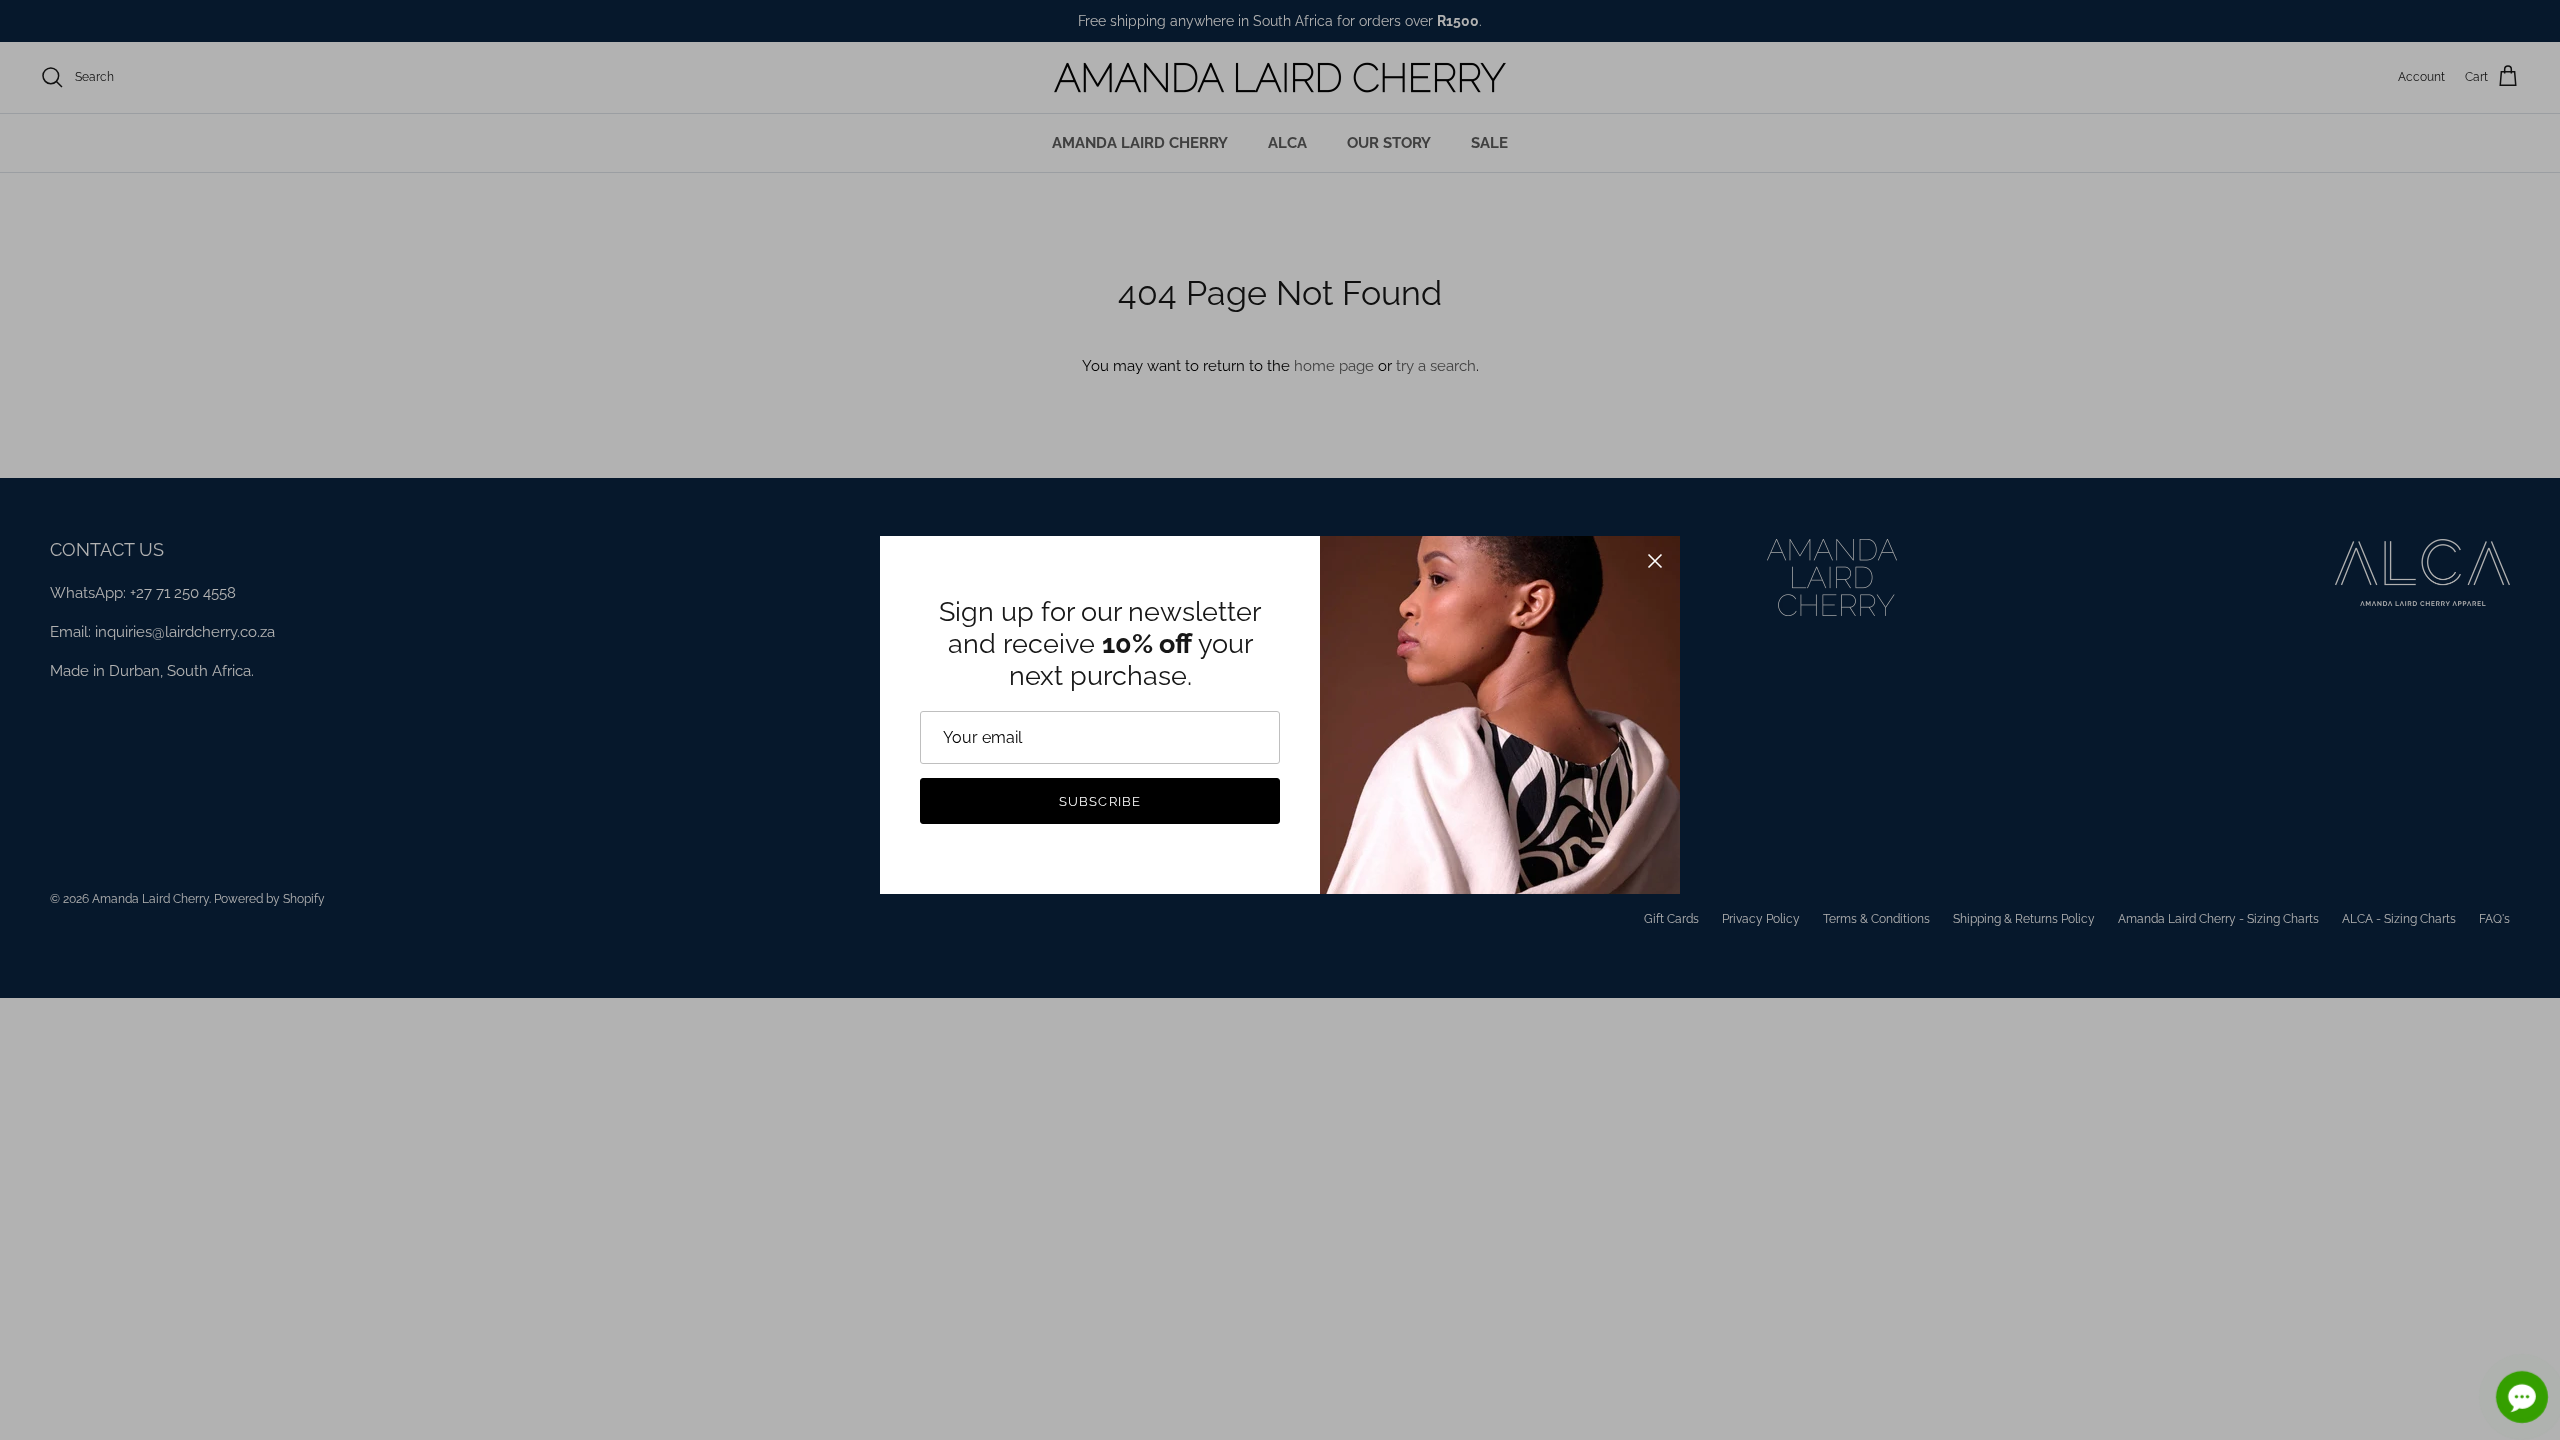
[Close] (1655, 561)
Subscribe (1099, 801)
